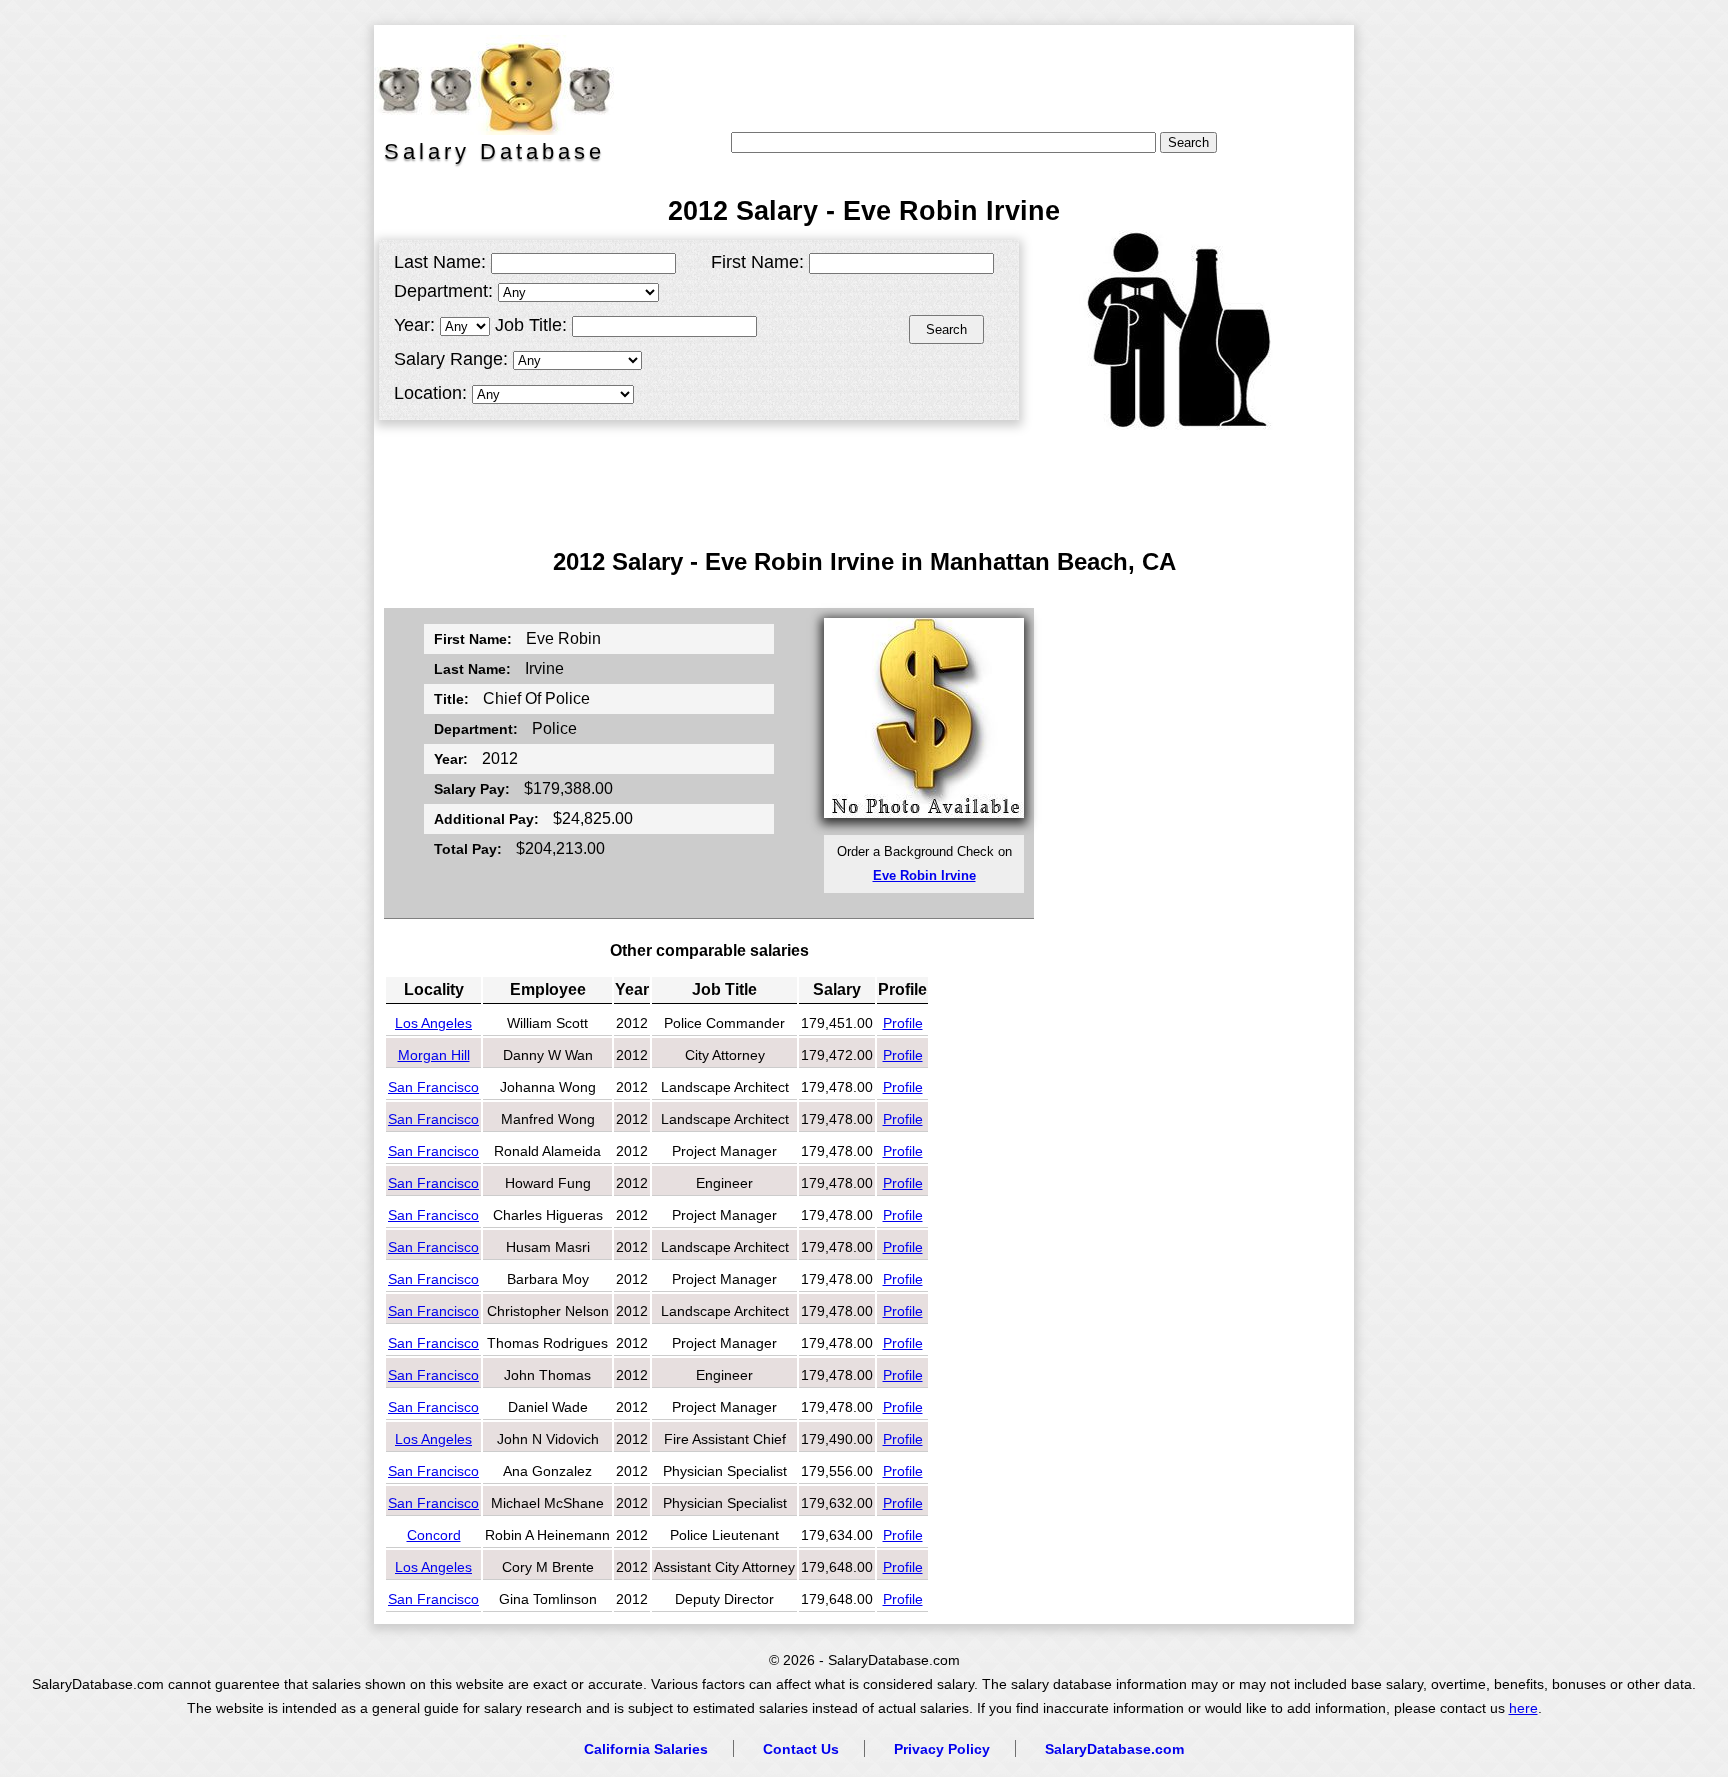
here (1523, 1708)
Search (946, 329)
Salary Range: (451, 359)
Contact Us (801, 1749)
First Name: (757, 262)
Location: (430, 393)
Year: (414, 325)
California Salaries (646, 1749)
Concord (434, 1535)
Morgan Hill (434, 1055)
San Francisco (433, 1087)
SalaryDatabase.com (1114, 1749)
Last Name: (440, 262)
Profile (903, 1023)
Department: (443, 291)
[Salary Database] (484, 85)
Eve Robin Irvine (924, 875)
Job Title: (531, 325)
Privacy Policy (942, 1749)
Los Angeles (433, 1023)
